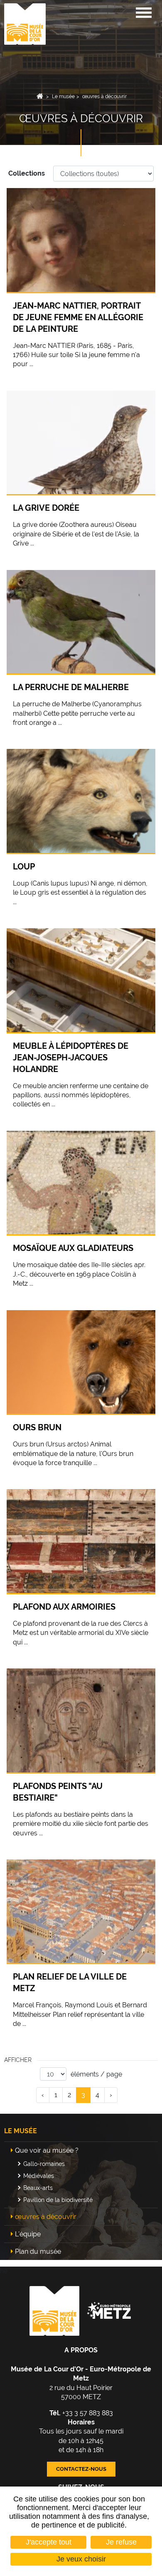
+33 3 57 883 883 (81, 2413)
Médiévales (39, 2176)
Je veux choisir (81, 2559)
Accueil (40, 97)
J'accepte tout (49, 2542)
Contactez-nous (81, 2469)
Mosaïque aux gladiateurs (73, 1248)
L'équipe (28, 2234)
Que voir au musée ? (47, 2150)
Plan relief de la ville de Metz (70, 1982)
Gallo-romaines (44, 2164)
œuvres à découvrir (104, 97)
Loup (24, 867)
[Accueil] (25, 23)
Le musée (63, 97)
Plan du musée (38, 2251)
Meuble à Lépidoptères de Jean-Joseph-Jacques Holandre (71, 1057)
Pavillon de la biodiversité (58, 2200)
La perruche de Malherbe (71, 687)
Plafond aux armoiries (64, 1607)
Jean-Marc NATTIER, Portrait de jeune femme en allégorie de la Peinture (78, 317)
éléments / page (96, 2074)
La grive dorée (46, 508)
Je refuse (121, 2542)
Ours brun (37, 1427)
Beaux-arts (38, 2188)
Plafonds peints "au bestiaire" (58, 1792)
